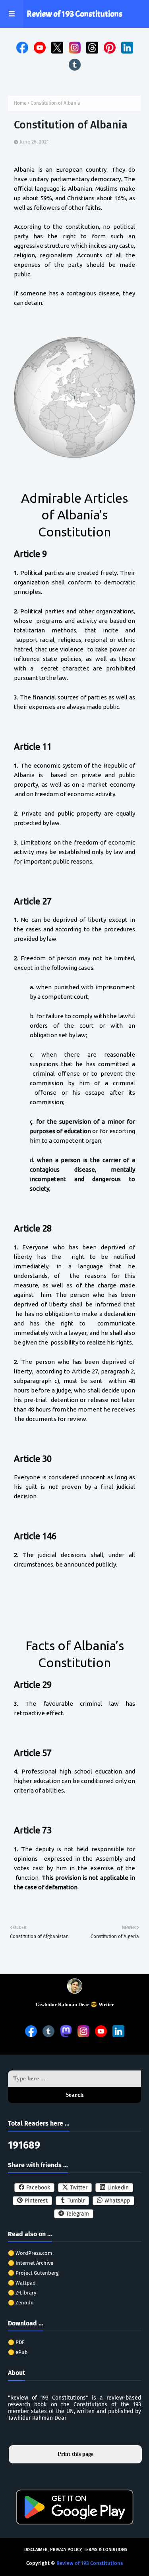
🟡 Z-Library (22, 2293)
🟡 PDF (16, 2342)
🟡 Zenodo (21, 2303)
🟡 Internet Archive (31, 2263)
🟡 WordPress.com (30, 2253)
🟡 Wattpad (22, 2283)
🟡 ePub (18, 2352)
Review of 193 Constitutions (74, 14)
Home (20, 103)
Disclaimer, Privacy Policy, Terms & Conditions (76, 2550)
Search (74, 2095)
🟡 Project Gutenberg (33, 2273)
